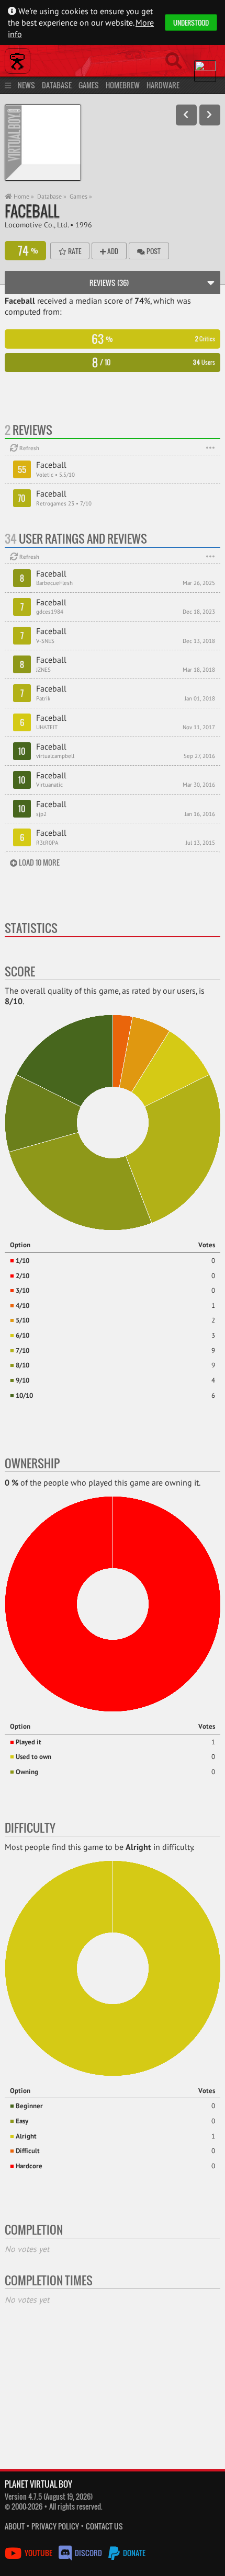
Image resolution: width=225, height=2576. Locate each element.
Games (89, 85)
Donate (133, 2553)
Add (112, 251)
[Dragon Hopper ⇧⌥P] (186, 115)
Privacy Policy (55, 2526)
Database (57, 85)
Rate (74, 251)
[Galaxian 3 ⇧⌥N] (210, 115)
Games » (81, 196)
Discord (88, 2553)
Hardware (163, 85)
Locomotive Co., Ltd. (37, 225)
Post (153, 251)
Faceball (32, 211)
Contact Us (104, 2526)
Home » (23, 196)
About (15, 2526)
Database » (52, 196)
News (26, 85)
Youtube (38, 2553)
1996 (84, 225)
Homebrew (123, 85)
